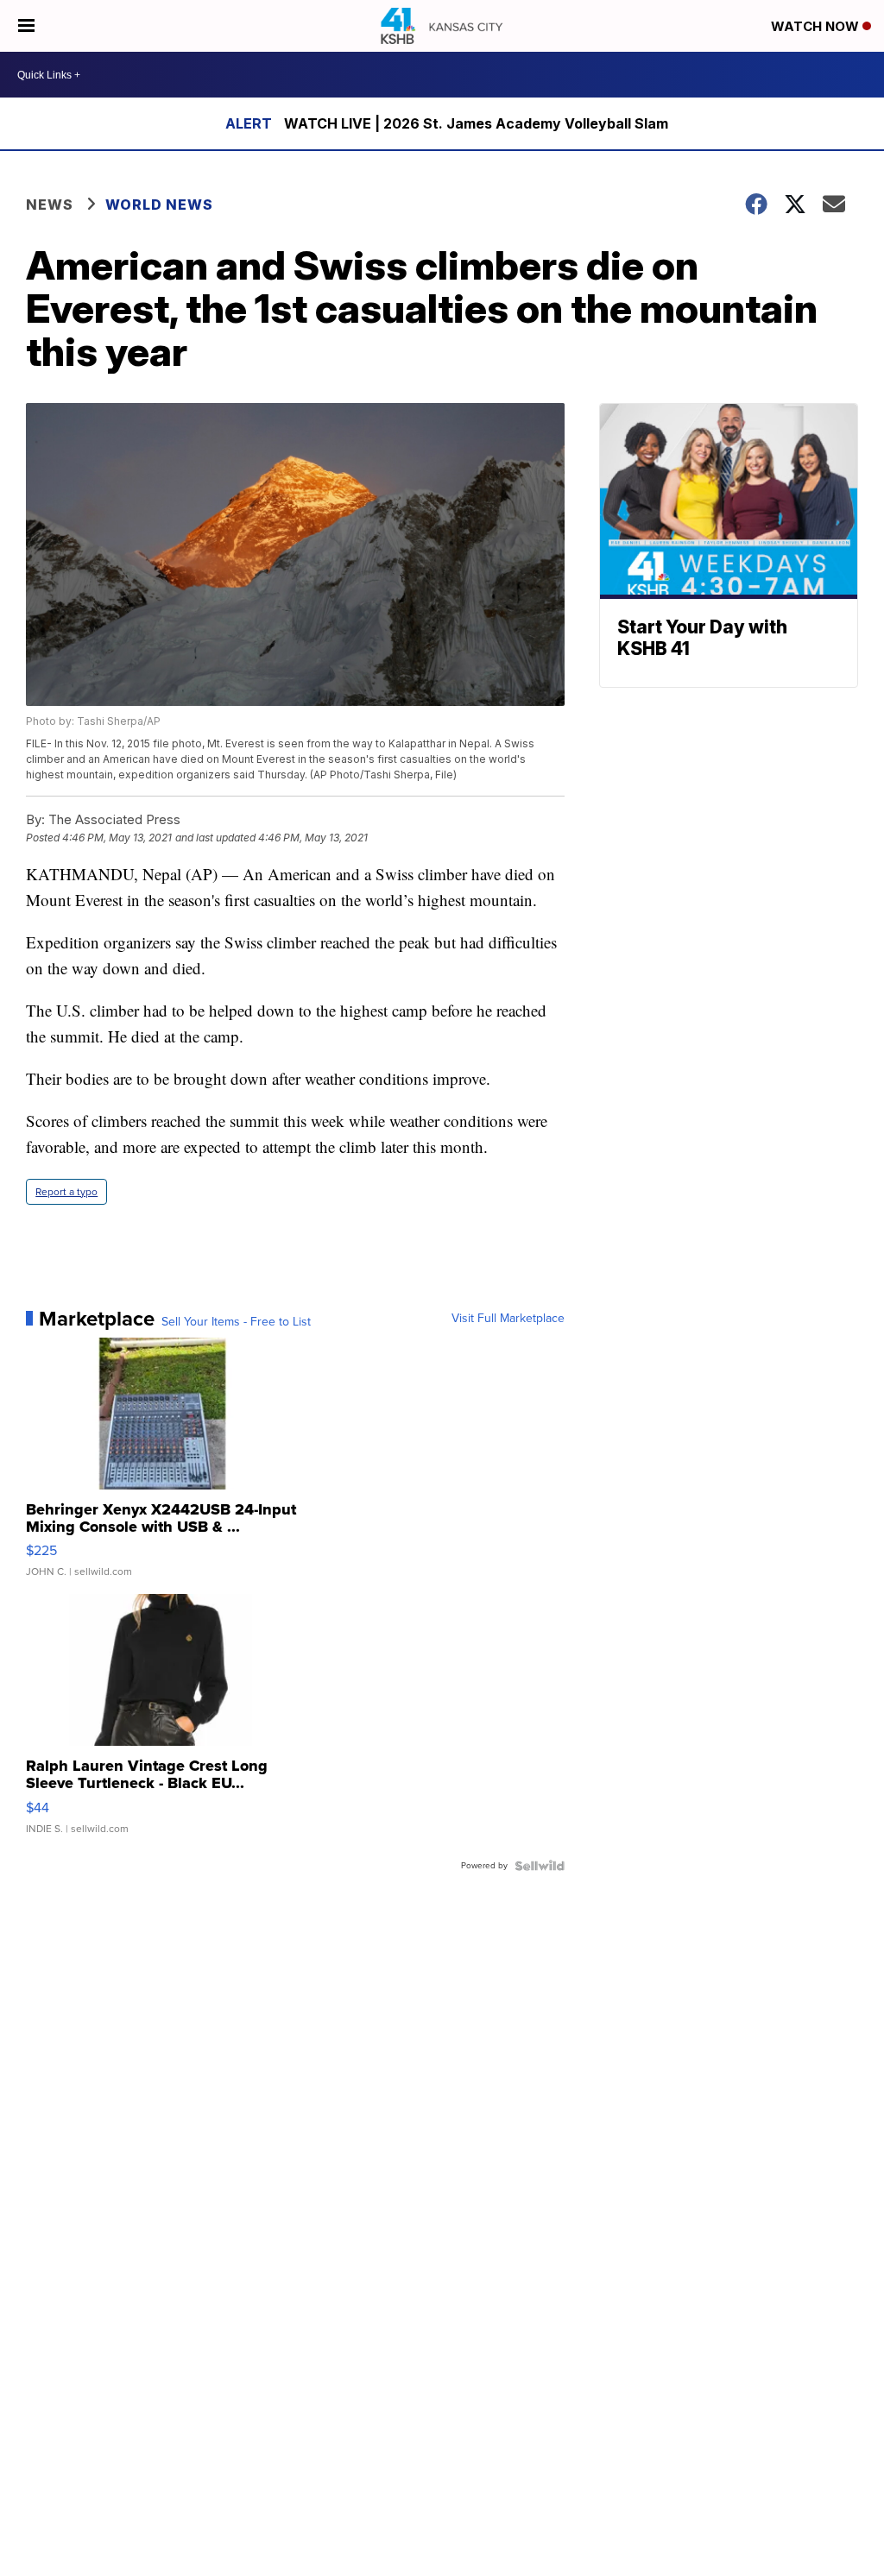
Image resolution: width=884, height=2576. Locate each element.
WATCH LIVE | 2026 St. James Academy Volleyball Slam (476, 123)
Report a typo (66, 1192)
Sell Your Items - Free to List (236, 1322)
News (50, 205)
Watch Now (817, 26)
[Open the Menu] (26, 26)
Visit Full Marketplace (508, 1319)
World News (159, 205)
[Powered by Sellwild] (540, 1866)
